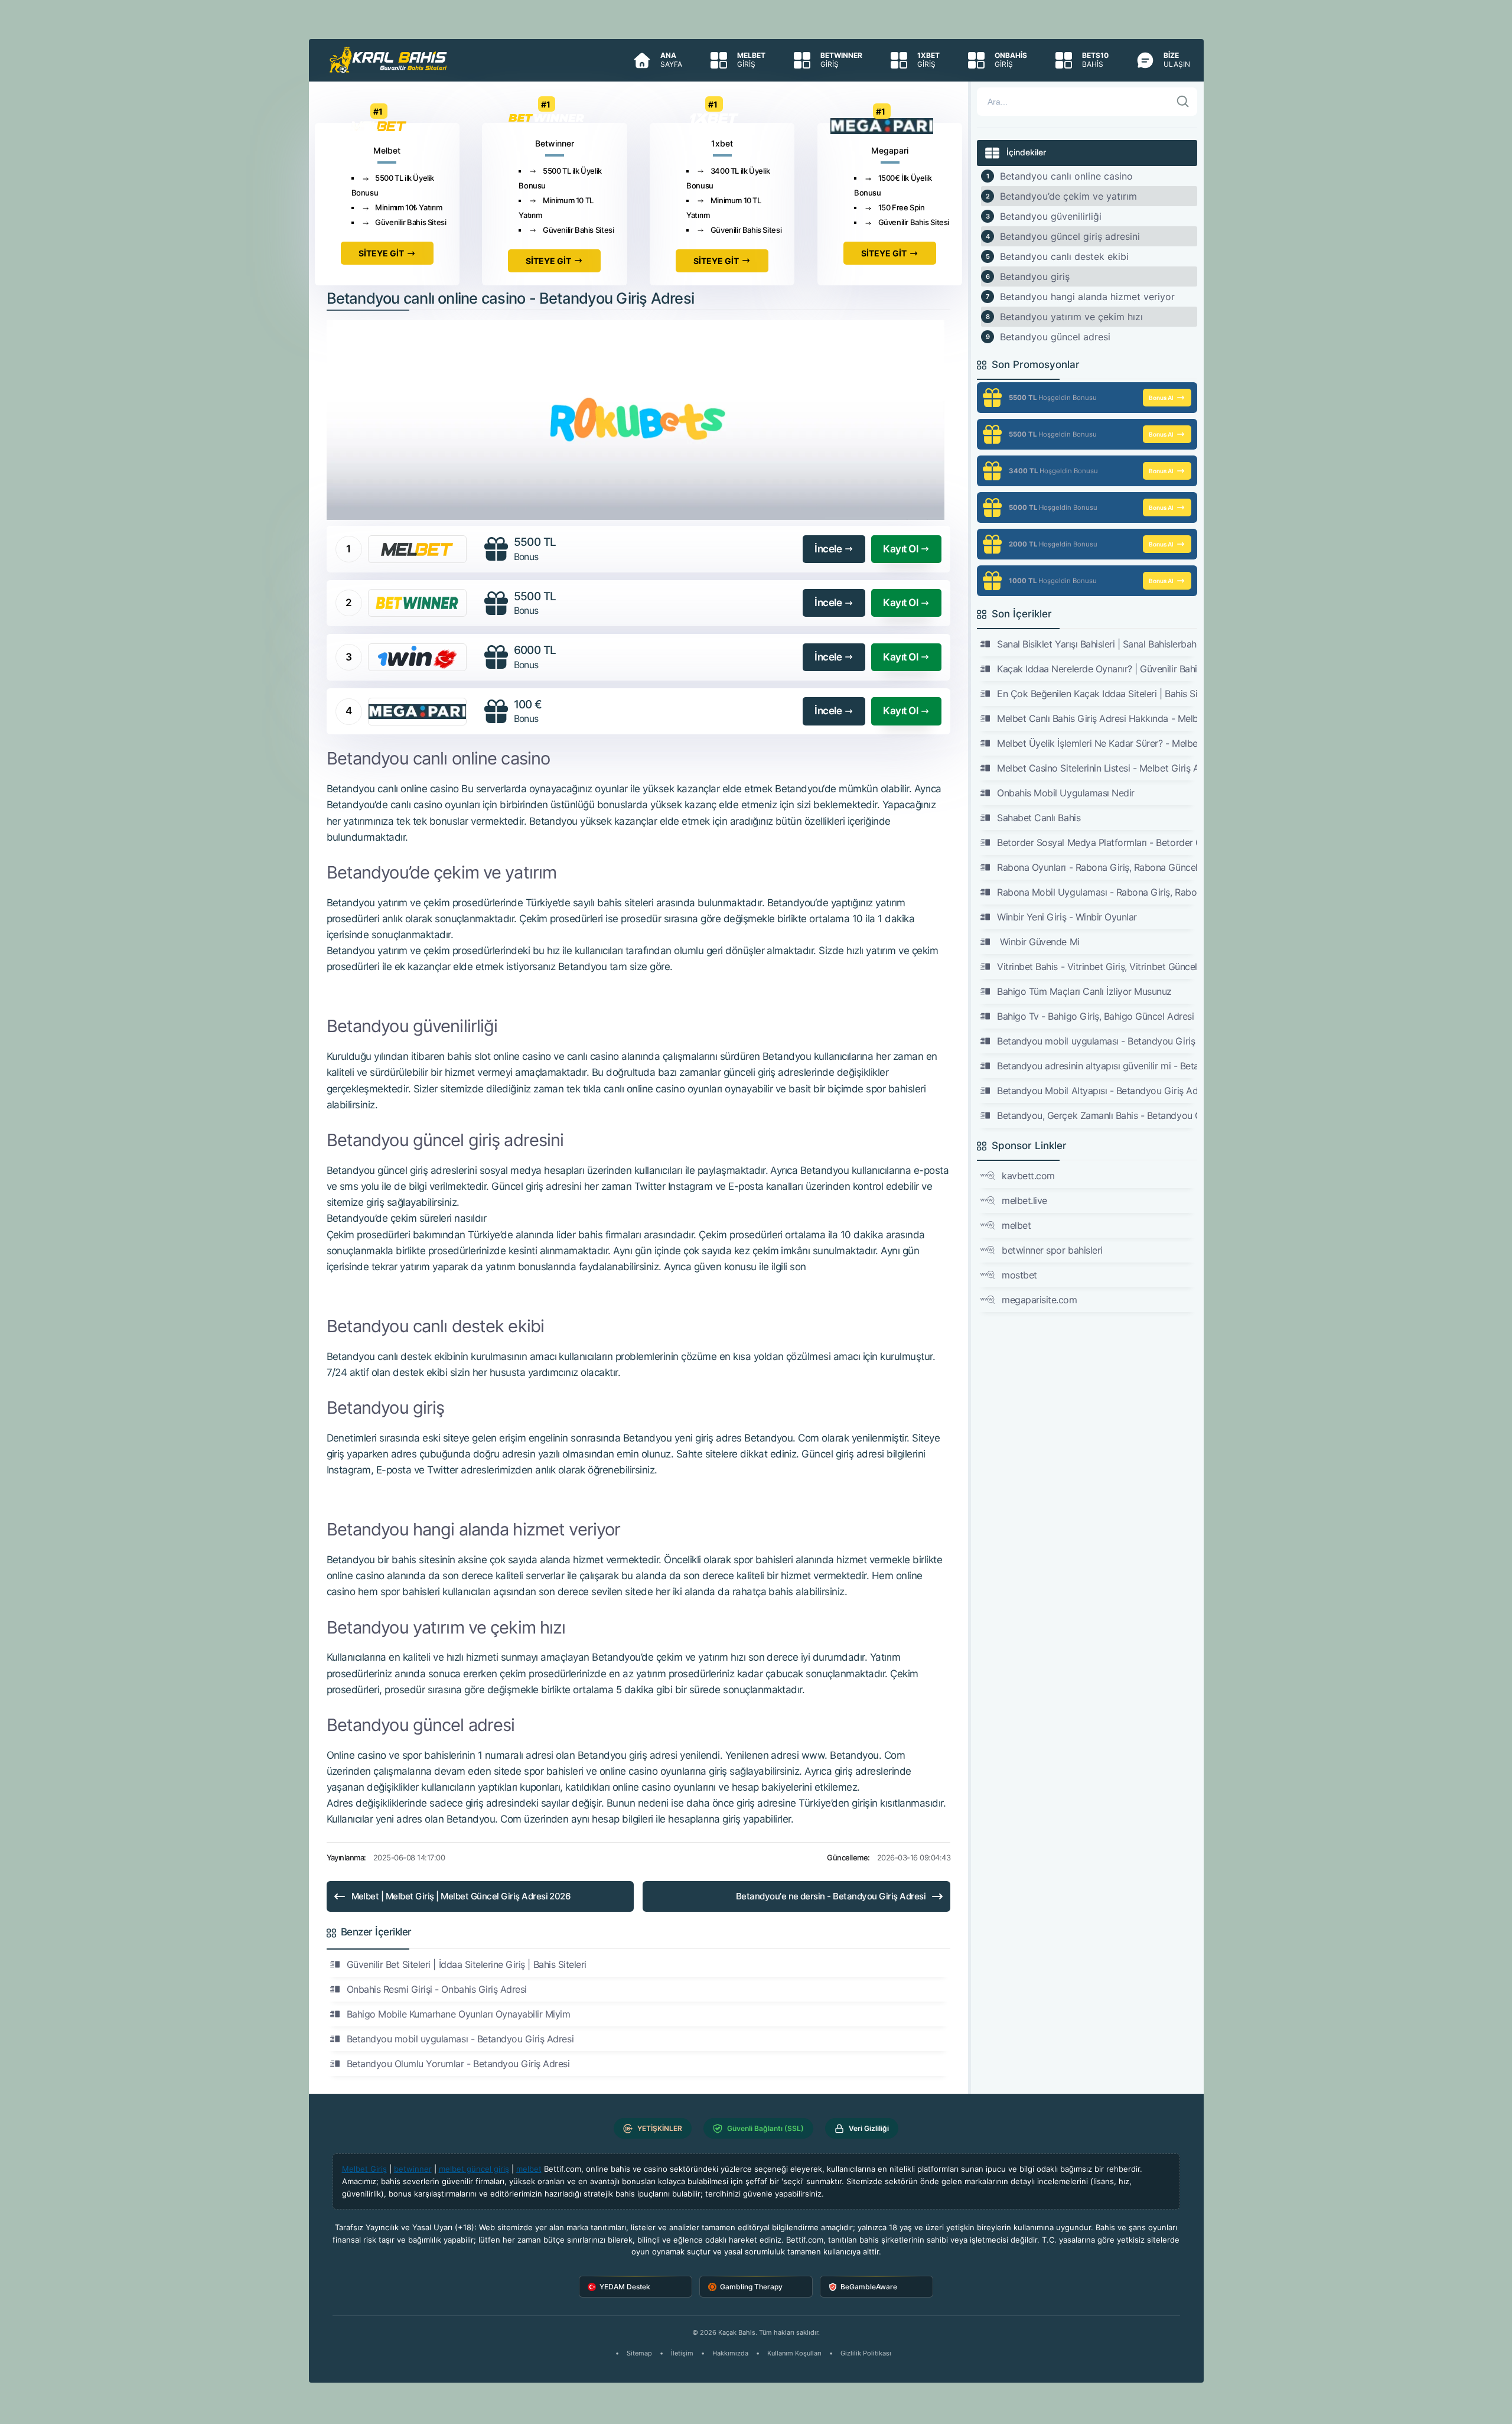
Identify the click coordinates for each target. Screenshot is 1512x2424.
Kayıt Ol (900, 549)
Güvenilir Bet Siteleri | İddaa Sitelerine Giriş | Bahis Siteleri (467, 1964)
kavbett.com (1028, 1176)
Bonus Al (1161, 398)
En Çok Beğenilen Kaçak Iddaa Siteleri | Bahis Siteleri (1097, 694)
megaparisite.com (1039, 1300)
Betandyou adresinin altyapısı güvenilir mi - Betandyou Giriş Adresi (1097, 1066)
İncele (828, 549)
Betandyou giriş (1035, 276)
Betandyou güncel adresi (1055, 337)
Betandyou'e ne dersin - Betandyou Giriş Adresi (831, 1896)
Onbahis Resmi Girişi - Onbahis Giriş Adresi (437, 1989)
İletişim (682, 2353)
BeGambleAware (869, 2287)
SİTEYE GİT (381, 253)
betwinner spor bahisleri (1052, 1250)
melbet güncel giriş (474, 2169)
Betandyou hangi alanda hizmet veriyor (1087, 297)
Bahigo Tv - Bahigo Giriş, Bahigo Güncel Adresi (1095, 1016)
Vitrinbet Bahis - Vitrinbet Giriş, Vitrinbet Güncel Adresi (1097, 967)
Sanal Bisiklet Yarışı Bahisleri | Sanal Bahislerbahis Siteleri (1097, 644)
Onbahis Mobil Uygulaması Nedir (1066, 793)
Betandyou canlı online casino (1066, 176)
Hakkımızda (730, 2353)
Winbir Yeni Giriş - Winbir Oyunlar (1067, 917)
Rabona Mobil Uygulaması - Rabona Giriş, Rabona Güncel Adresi (1097, 892)
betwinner (413, 2169)
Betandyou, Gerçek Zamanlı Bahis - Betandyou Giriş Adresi (1097, 1115)
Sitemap (639, 2353)
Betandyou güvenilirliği (1051, 216)
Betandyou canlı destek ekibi (1064, 256)
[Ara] (1183, 102)
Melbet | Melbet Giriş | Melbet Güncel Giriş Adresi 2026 (461, 1896)
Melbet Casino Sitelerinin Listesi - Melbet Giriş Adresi (1097, 768)
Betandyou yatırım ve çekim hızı (1071, 317)
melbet (1016, 1225)
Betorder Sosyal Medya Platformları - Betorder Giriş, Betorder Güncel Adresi (1097, 842)
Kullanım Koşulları (794, 2353)
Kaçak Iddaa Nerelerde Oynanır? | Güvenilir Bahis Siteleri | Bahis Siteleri (1097, 669)
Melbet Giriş (364, 2169)
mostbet (1019, 1275)
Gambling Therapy (751, 2287)
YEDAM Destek (625, 2287)
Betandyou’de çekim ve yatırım (1068, 196)
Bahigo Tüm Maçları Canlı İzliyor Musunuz (1084, 991)
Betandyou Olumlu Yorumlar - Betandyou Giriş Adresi (458, 2064)
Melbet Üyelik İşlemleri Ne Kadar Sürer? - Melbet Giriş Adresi (1097, 743)
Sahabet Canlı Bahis (1039, 818)
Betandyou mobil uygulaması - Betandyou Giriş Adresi (460, 2039)
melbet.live (1024, 1200)
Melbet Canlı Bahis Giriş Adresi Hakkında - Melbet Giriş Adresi (1097, 718)
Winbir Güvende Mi (1038, 942)
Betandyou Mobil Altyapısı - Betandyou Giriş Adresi (1097, 1091)
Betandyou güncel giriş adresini (1070, 236)
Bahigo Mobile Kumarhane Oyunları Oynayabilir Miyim (459, 2014)
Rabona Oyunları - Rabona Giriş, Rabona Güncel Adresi (1097, 867)
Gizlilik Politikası (866, 2353)
